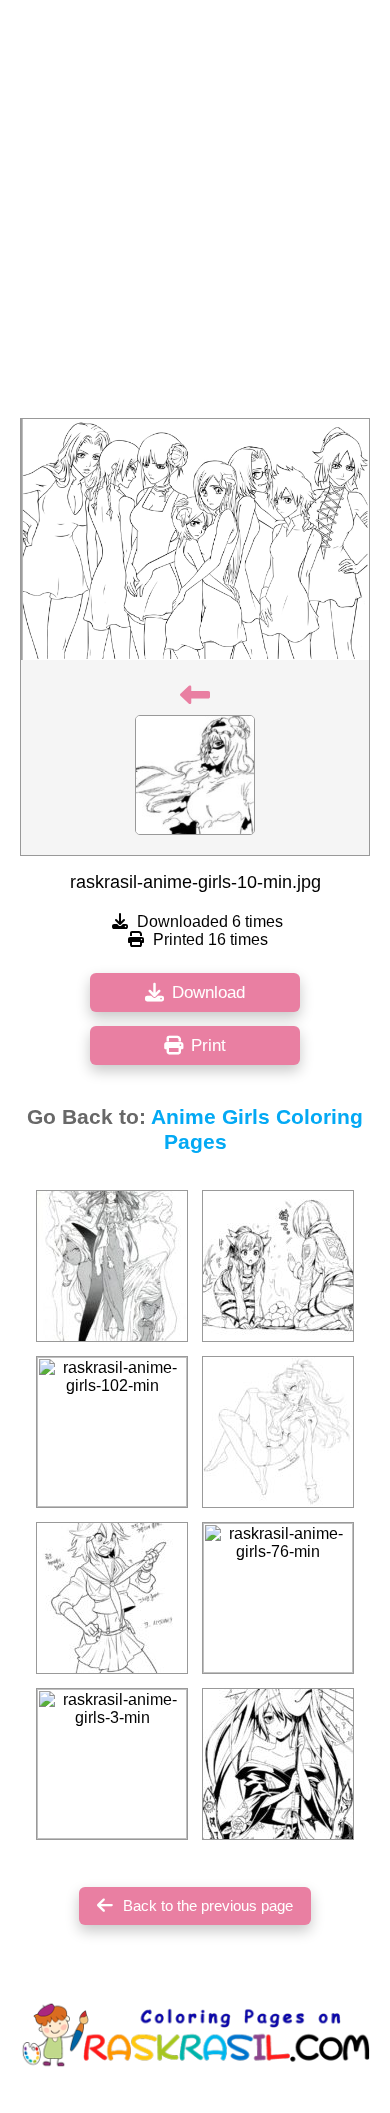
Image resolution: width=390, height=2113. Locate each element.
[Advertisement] (195, 215)
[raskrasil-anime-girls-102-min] (112, 1432)
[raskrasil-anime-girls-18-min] (278, 1432)
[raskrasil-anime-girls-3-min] (112, 1764)
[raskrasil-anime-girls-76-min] (278, 1598)
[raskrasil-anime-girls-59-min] (112, 1266)
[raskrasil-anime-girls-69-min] (278, 1764)
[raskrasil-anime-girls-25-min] (278, 1266)
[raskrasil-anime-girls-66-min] (112, 1598)
